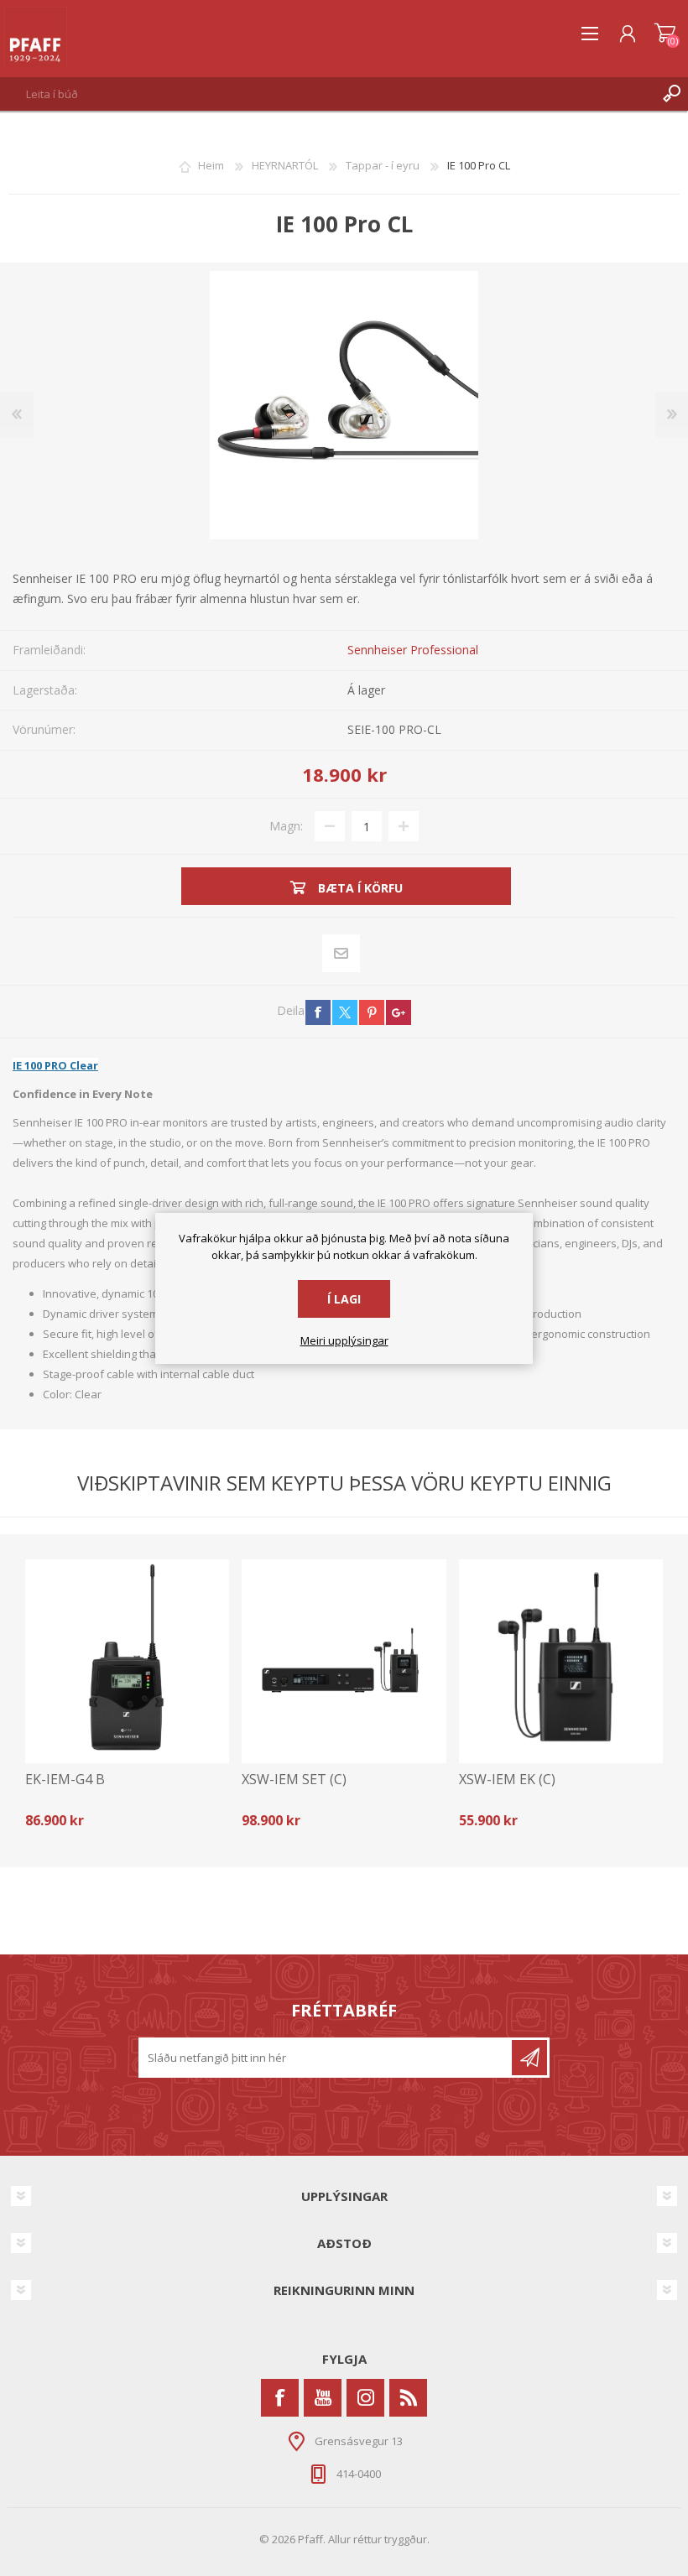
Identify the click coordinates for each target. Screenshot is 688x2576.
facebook (318, 1012)
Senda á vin (341, 954)
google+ (399, 1012)
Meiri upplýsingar (344, 1341)
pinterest (372, 1012)
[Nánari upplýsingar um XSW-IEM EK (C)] (561, 1661)
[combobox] (328, 94)
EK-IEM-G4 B (65, 1780)
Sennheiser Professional (413, 650)
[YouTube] (323, 2398)
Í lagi (344, 1299)
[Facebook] (280, 2398)
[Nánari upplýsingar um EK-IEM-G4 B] (127, 1661)
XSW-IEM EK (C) (507, 1780)
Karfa (665, 34)
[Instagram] (365, 2398)
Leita (671, 94)
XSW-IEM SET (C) (294, 1780)
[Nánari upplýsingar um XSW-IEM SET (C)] (344, 1661)
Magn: (286, 826)
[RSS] (408, 2398)
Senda (529, 2058)
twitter (345, 1012)
